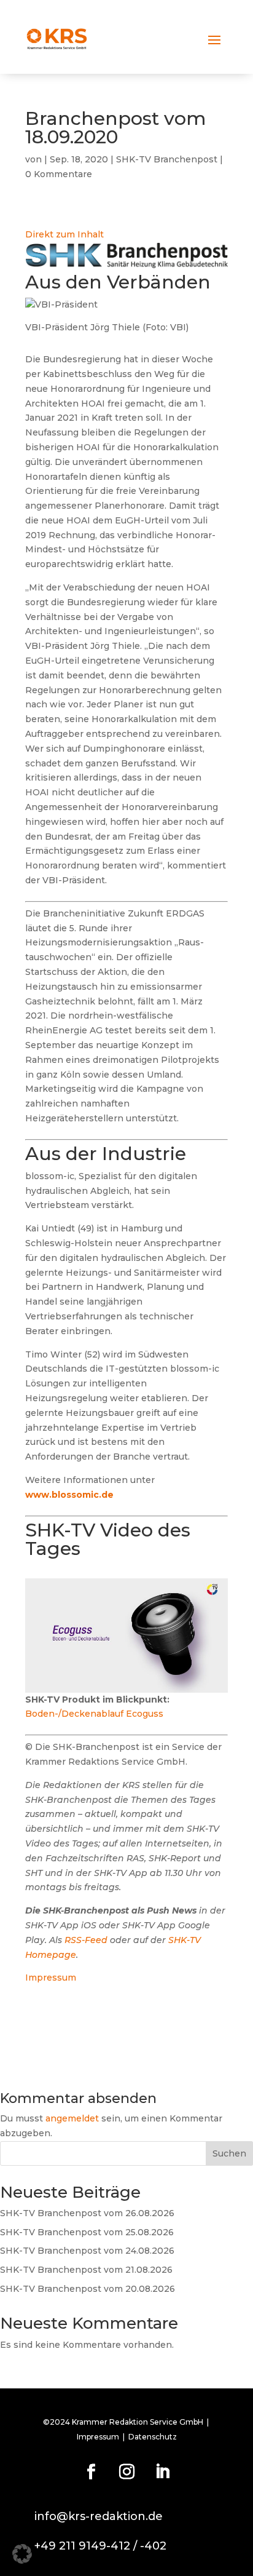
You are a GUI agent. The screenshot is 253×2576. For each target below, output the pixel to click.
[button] (22, 2554)
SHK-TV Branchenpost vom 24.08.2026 (87, 2251)
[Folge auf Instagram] (126, 2472)
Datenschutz (153, 2437)
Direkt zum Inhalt (64, 234)
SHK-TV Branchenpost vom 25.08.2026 (87, 2232)
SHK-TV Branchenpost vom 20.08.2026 (88, 2289)
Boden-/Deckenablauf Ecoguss (94, 1714)
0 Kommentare (59, 174)
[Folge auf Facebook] (91, 2472)
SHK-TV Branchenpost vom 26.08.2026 (87, 2213)
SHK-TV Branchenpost (167, 159)
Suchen (229, 2153)
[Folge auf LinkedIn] (162, 2472)
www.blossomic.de (69, 1495)
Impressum (51, 1978)
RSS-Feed (86, 1940)
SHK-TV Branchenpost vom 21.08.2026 (86, 2270)
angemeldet (72, 2118)
